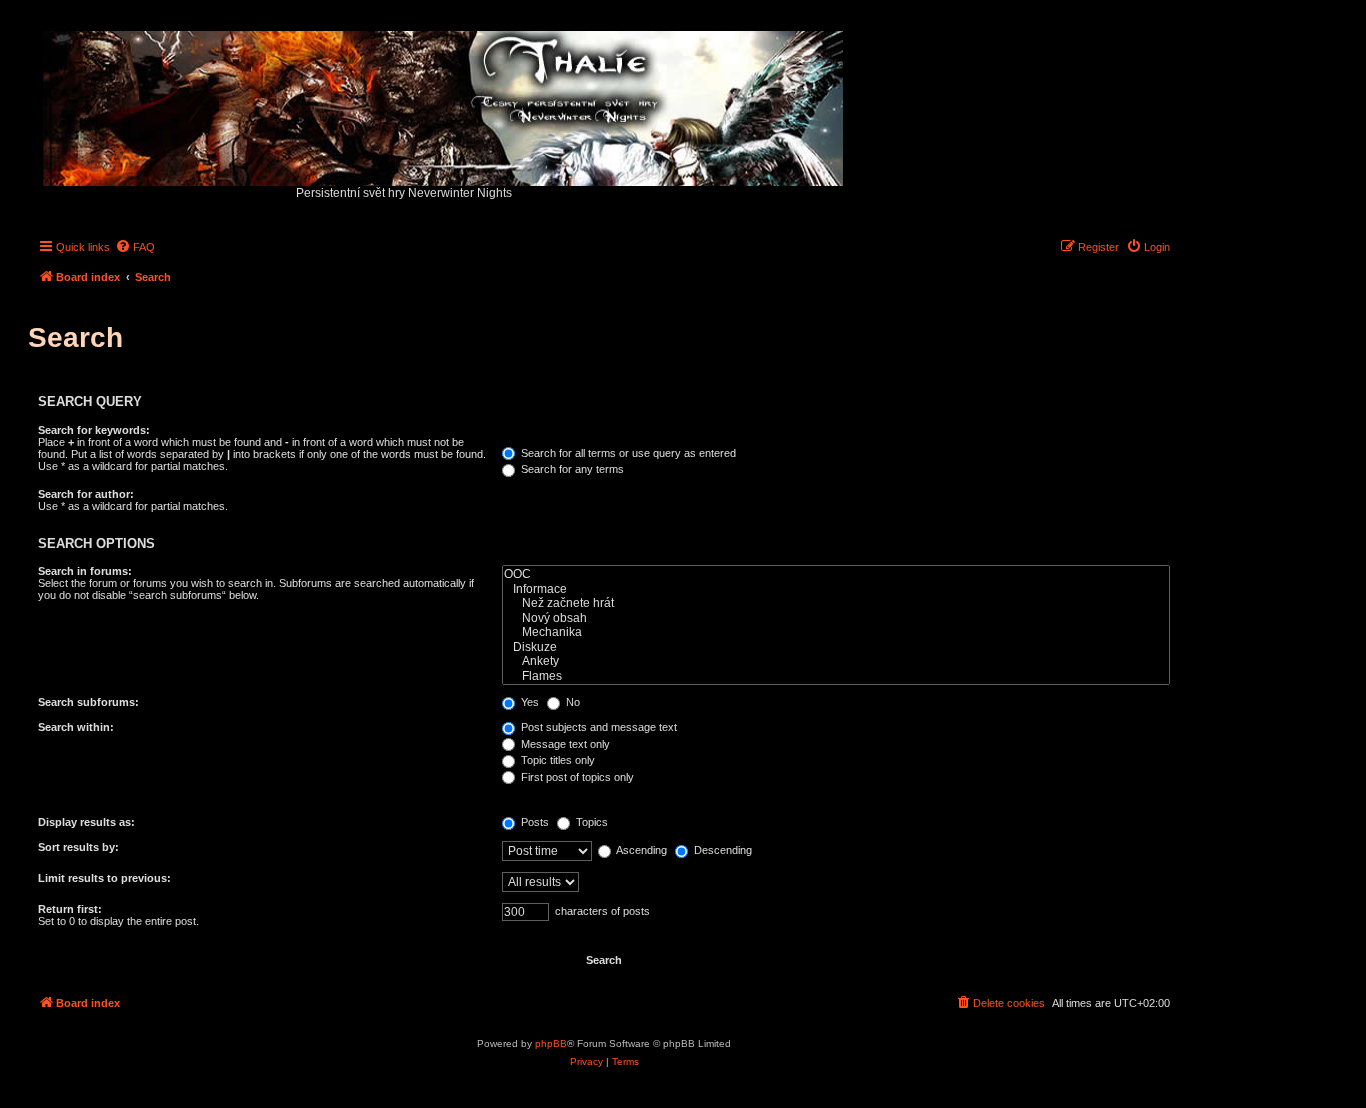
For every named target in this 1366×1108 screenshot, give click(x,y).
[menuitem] (135, 247)
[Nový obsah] (836, 618)
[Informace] (836, 589)
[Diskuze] (836, 647)
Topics (590, 822)
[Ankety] (836, 661)
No (571, 702)
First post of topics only (576, 777)
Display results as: (86, 822)
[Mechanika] (836, 632)
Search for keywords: (94, 430)
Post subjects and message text (597, 727)
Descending (721, 850)
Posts (533, 822)
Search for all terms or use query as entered (627, 453)
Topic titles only (556, 760)
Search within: (76, 727)
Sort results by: (78, 847)
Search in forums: (85, 571)
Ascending (640, 850)
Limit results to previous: (104, 878)
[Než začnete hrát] (836, 603)
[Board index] (444, 103)
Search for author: (86, 494)
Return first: (70, 909)
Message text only (564, 744)
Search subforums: (88, 702)
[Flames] (836, 676)
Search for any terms (571, 469)
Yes (528, 702)
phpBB (551, 1043)
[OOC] (836, 574)
